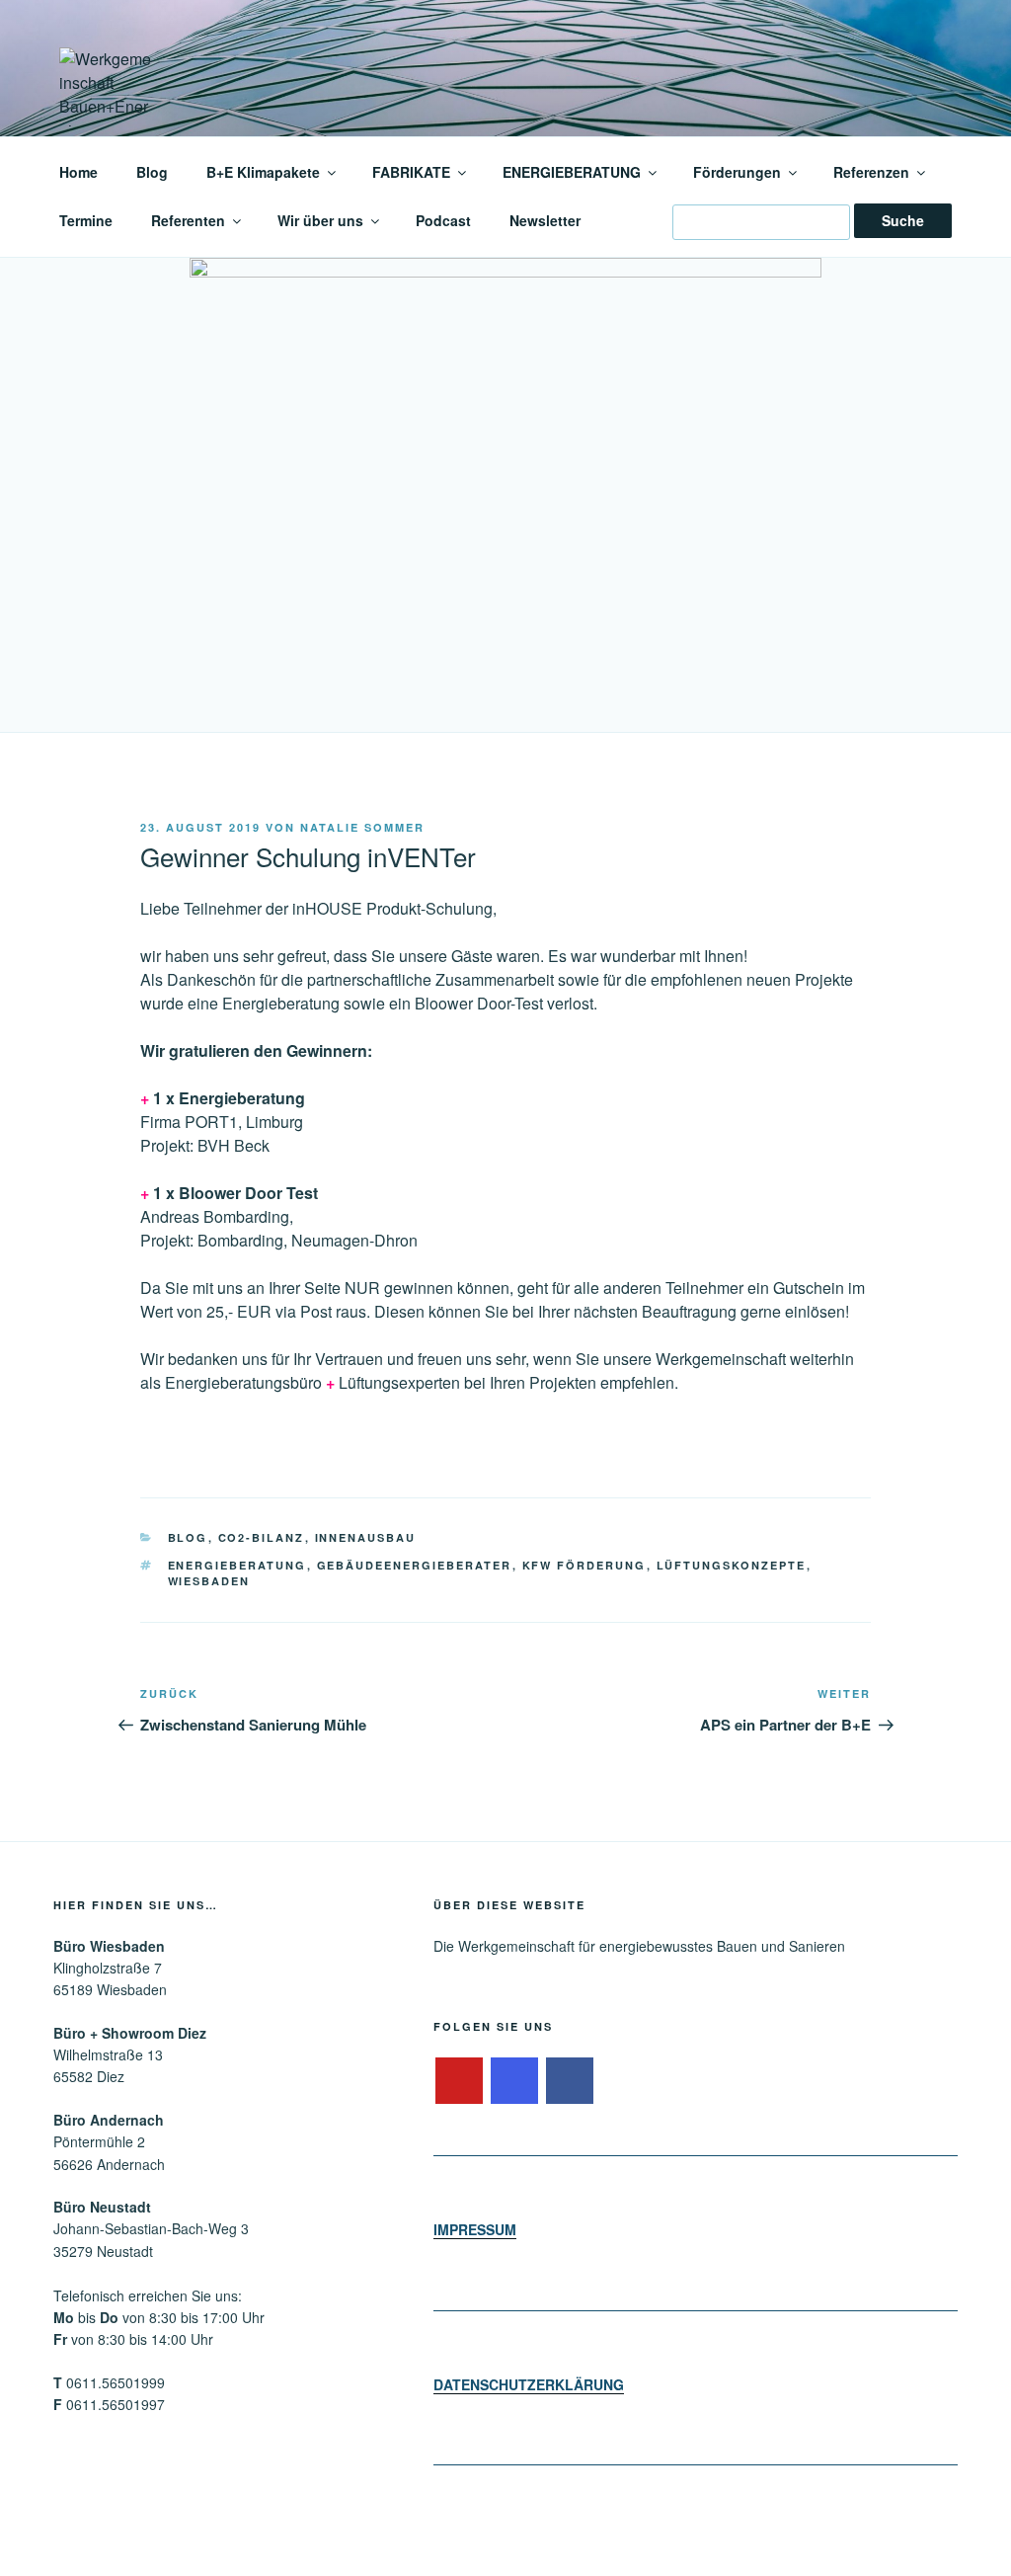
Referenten (188, 220)
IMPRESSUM (475, 2229)
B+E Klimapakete (263, 172)
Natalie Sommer (362, 827)
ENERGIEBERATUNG (572, 172)
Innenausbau (366, 1537)
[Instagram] (514, 2081)
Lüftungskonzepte (732, 1565)
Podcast (443, 220)
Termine (86, 220)
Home (78, 172)
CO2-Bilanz (262, 1537)
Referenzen (871, 172)
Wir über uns (320, 220)
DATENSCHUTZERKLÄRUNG (529, 2384)
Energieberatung (237, 1565)
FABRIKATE (411, 172)
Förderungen (737, 172)
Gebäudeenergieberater (415, 1565)
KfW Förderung (584, 1565)
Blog (152, 172)
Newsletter (545, 220)
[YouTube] (459, 2081)
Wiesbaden (209, 1581)
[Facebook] (570, 2081)
